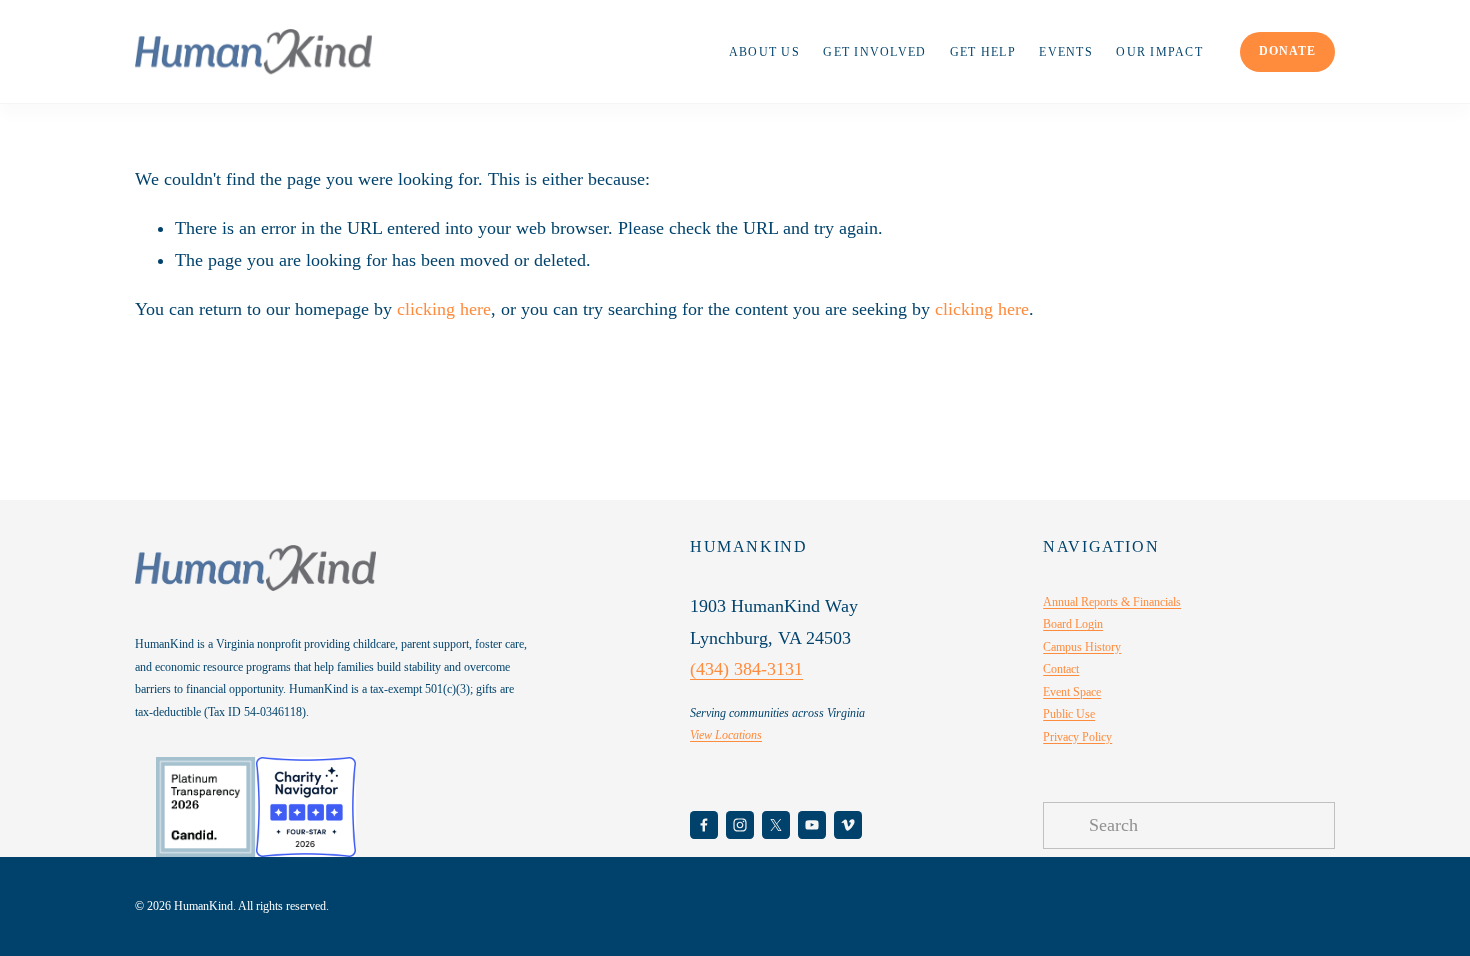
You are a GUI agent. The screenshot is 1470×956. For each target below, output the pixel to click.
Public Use (1069, 714)
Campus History (1082, 647)
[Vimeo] (848, 825)
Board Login (1073, 624)
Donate (1287, 51)
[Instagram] (740, 825)
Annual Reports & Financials (1112, 602)
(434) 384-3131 (746, 669)
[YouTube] (812, 825)
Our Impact (1159, 52)
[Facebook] (704, 825)
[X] (776, 825)
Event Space (1072, 692)
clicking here (444, 309)
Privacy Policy (1077, 737)
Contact (1061, 669)
